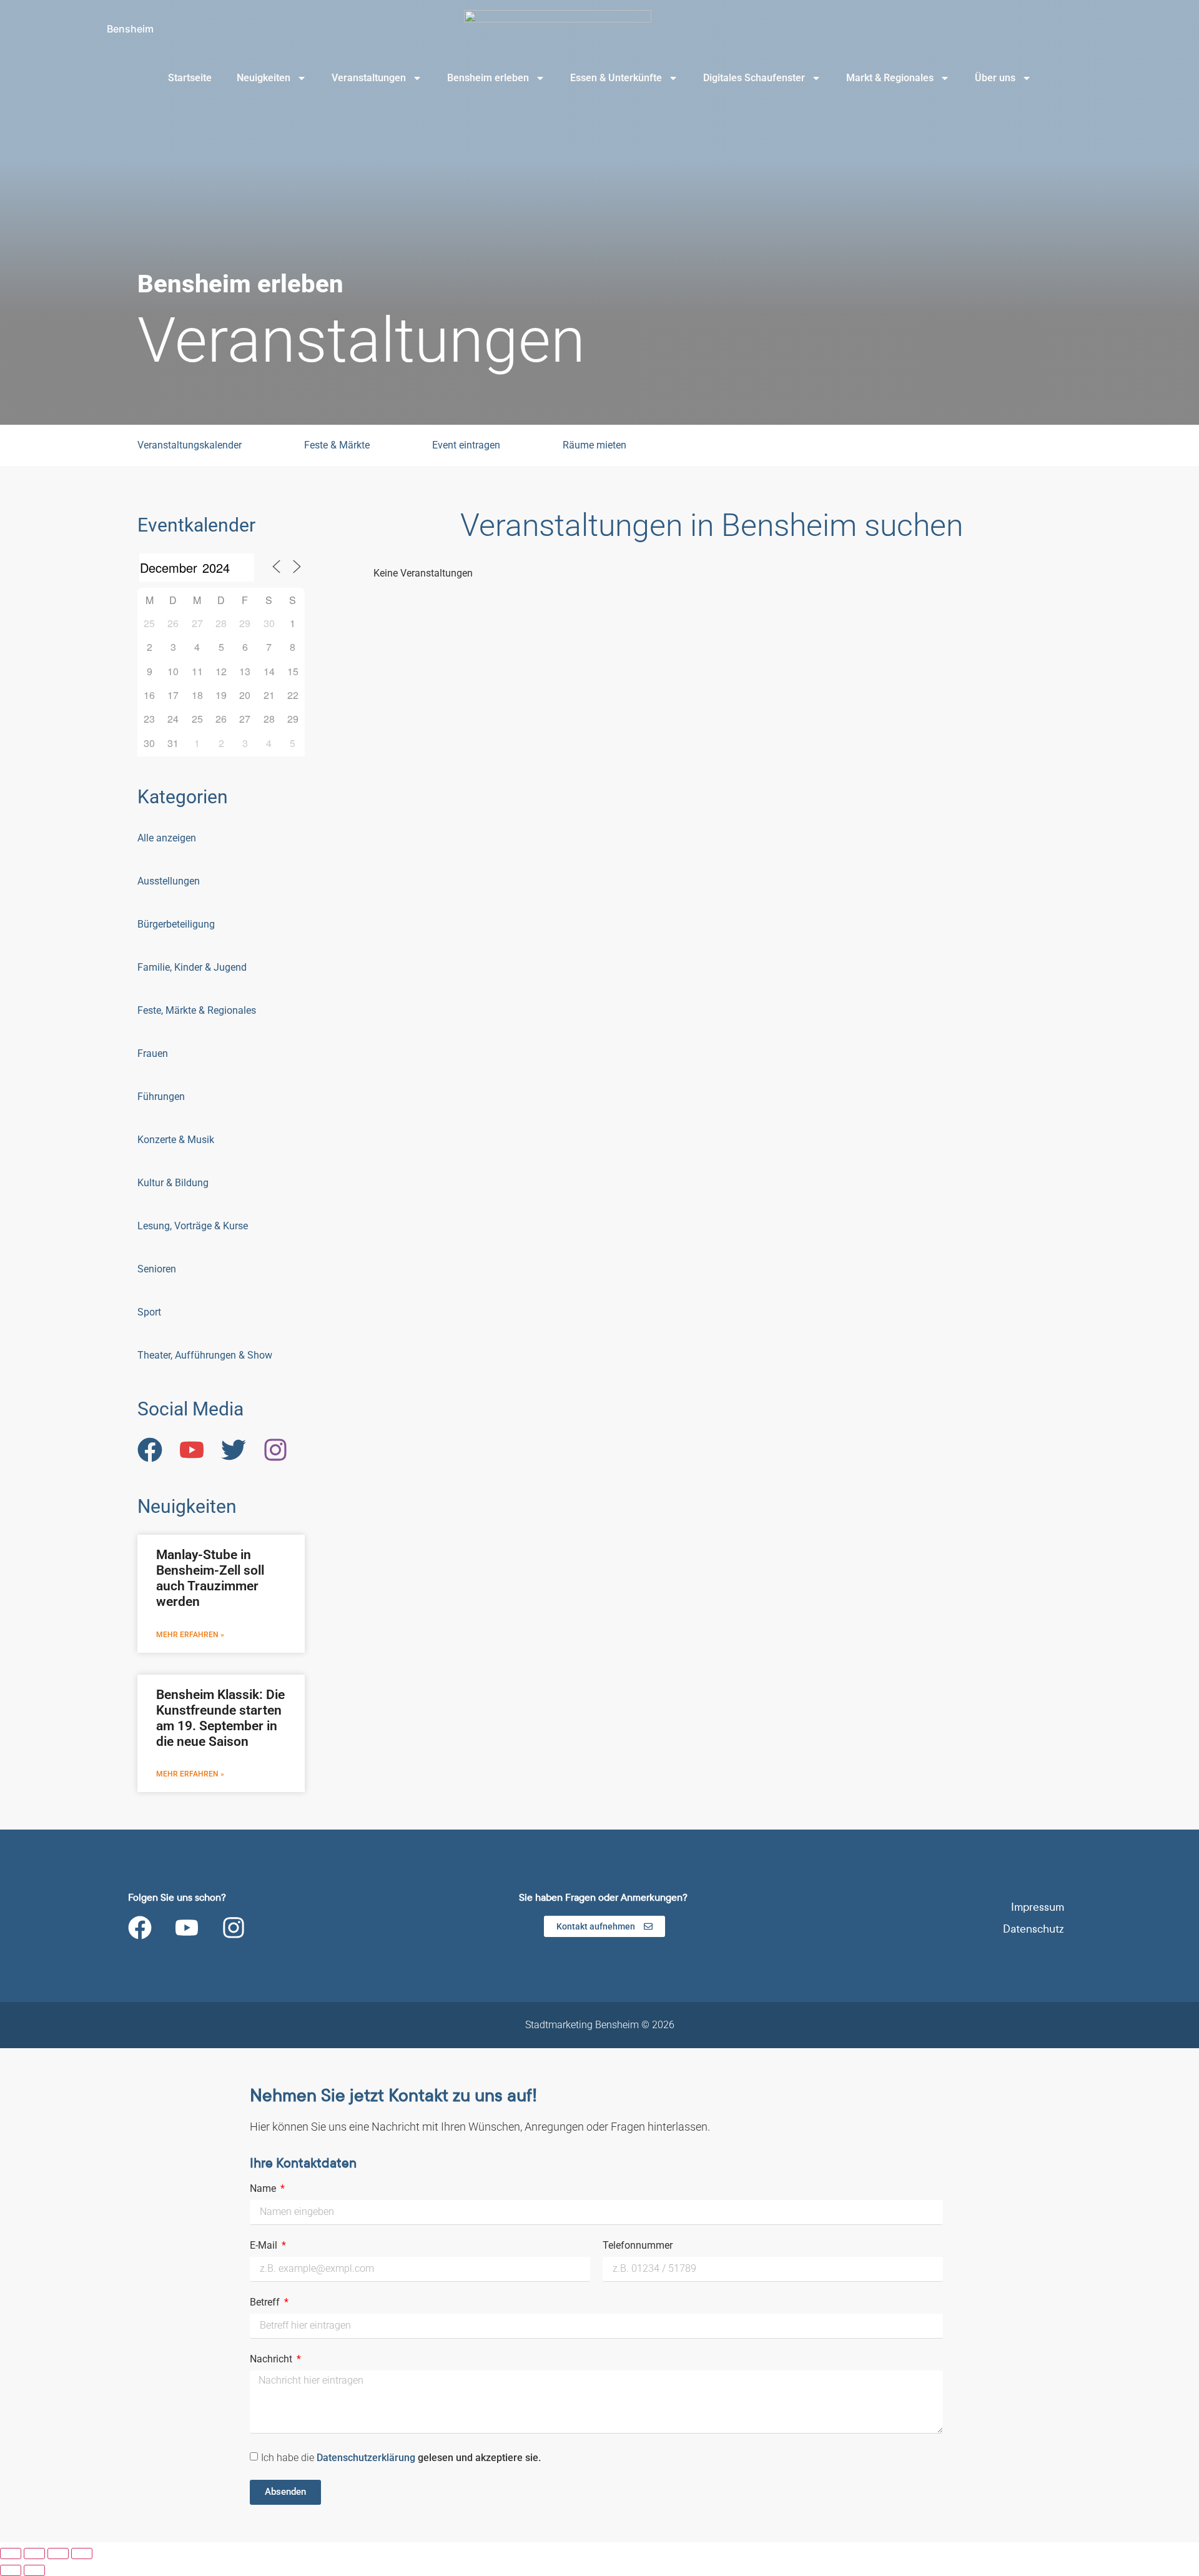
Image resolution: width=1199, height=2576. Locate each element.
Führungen (161, 1097)
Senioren (157, 1269)
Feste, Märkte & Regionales (197, 1010)
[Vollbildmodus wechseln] (34, 2554)
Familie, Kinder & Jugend (192, 967)
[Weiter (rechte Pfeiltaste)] (34, 2570)
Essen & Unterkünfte (616, 78)
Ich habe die (401, 2457)
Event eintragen (466, 445)
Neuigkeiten (264, 78)
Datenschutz (1034, 1929)
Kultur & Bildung (173, 1183)
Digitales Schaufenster (754, 78)
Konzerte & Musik (176, 1140)
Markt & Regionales (890, 78)
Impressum (1038, 1907)
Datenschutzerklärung (367, 2457)
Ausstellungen (169, 881)
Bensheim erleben (488, 78)
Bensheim (130, 29)
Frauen (153, 1053)
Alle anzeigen (167, 838)
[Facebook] (140, 1928)
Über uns (995, 78)
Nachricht (272, 2360)
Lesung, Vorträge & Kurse (193, 1226)
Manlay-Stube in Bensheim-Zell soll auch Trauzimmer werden (210, 1578)
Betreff (266, 2303)
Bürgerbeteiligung (176, 924)
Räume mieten (595, 445)
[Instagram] (234, 1928)
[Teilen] (58, 2554)
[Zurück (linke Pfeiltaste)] (11, 2570)
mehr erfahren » (190, 1635)
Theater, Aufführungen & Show (205, 1355)
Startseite (190, 78)
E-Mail (265, 2246)
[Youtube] (187, 1928)
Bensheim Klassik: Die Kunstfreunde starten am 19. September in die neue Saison (220, 1718)
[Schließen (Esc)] (82, 2554)
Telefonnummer (638, 2246)
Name (264, 2189)
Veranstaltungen (369, 78)
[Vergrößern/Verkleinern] (11, 2554)
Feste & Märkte (337, 445)
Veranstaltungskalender (190, 445)
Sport (149, 1312)
